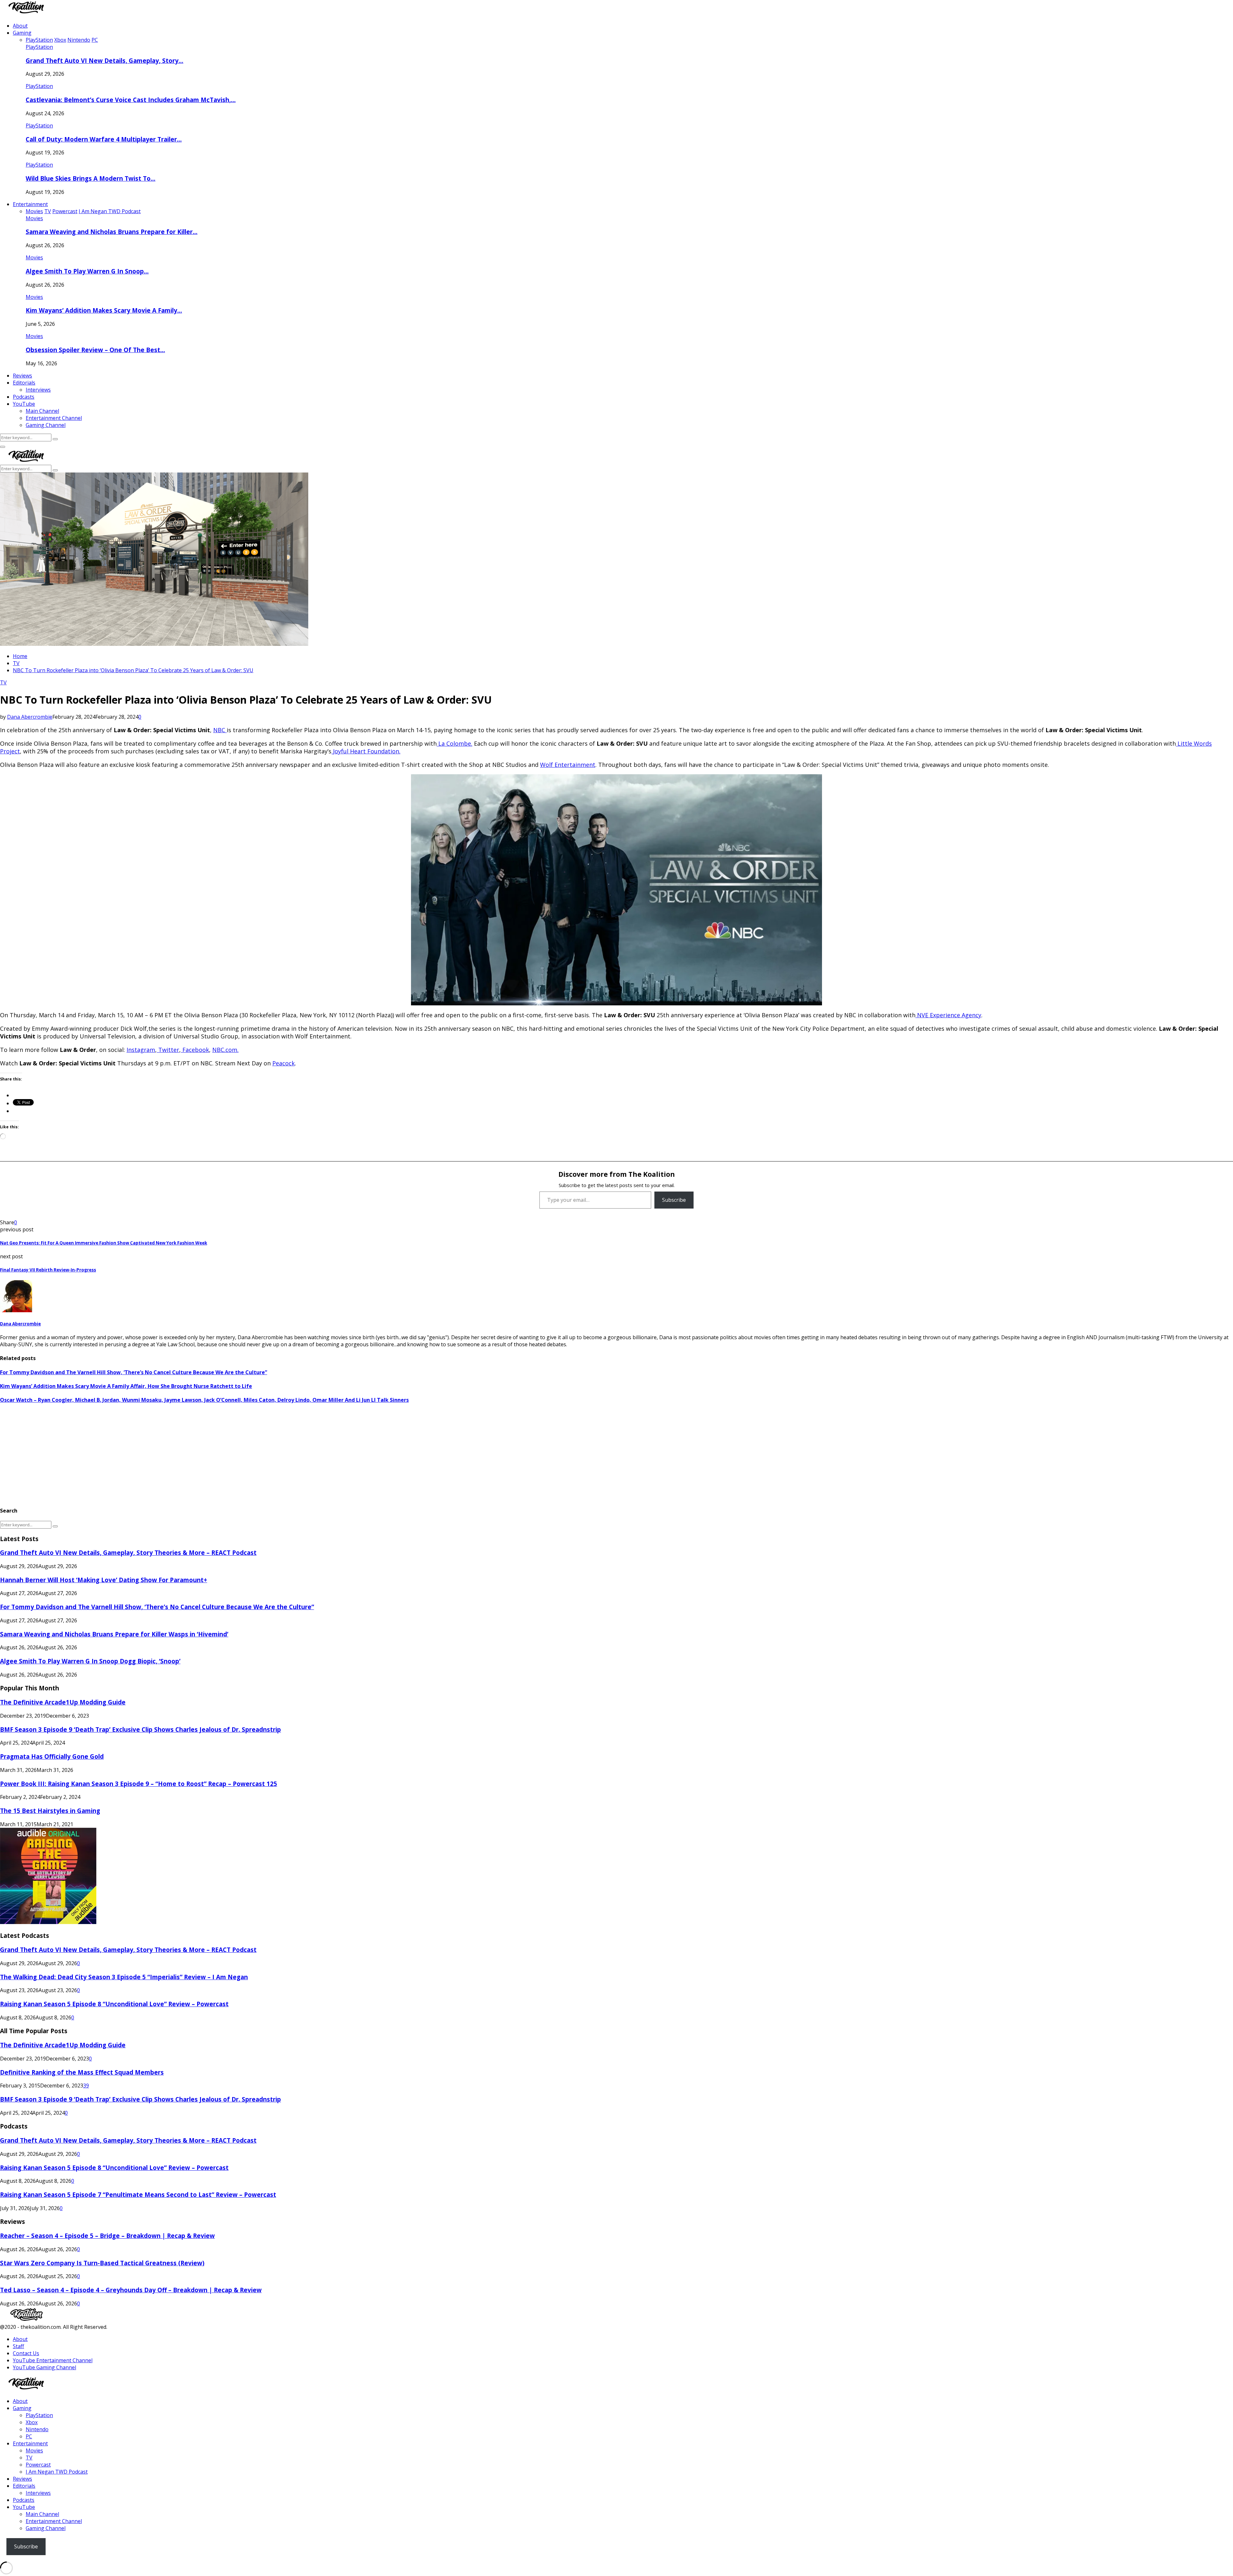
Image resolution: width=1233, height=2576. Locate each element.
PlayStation (39, 47)
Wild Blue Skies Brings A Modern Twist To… (91, 178)
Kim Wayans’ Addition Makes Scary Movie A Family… (104, 310)
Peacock (284, 1063)
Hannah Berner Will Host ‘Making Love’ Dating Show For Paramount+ (104, 1580)
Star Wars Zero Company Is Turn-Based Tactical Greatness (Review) (102, 2263)
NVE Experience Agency (949, 1015)
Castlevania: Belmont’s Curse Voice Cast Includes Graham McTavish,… (131, 100)
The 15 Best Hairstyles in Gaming (50, 1811)
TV (3, 682)
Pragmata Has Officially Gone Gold (52, 1756)
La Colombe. (455, 743)
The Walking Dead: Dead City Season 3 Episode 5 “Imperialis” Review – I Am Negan (124, 1977)
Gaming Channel (46, 425)
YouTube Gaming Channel (44, 2367)
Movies (34, 218)
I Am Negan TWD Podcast (57, 2472)
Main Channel (42, 411)
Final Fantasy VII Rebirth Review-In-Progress (48, 1270)
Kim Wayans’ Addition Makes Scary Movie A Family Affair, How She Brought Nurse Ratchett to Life (126, 1386)
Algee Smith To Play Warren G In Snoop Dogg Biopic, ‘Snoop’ (90, 1661)
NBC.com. (225, 1050)
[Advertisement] (193, 1455)
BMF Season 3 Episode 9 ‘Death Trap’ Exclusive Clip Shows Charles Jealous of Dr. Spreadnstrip (140, 1729)
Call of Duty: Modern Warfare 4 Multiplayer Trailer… (104, 139)
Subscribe (674, 1200)
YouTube (24, 404)
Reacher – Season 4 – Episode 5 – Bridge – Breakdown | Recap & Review (107, 2236)
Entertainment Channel (54, 418)
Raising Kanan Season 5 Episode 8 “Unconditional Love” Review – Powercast (114, 2004)
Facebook (195, 1050)
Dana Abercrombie (30, 717)
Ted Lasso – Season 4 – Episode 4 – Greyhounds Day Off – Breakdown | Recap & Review (131, 2290)
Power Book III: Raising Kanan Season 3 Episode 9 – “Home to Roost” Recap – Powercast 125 (139, 1784)
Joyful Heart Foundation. (367, 751)
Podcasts (24, 397)
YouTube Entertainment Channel (53, 2360)
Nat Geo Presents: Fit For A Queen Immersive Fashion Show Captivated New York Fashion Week (104, 1243)
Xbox (32, 2422)
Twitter (168, 1050)
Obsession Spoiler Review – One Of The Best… (95, 350)
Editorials (24, 383)
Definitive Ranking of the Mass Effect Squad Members (82, 2072)
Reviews (22, 376)
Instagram (141, 1050)
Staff (18, 2346)
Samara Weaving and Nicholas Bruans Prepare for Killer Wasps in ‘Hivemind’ (114, 1634)
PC (29, 2436)
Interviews (38, 390)
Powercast (38, 2465)
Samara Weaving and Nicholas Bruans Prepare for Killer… (112, 232)
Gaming (22, 33)
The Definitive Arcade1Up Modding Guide (63, 1702)
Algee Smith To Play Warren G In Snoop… (87, 271)
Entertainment (30, 204)
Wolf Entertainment (568, 765)
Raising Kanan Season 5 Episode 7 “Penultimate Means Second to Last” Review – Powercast (138, 2194)
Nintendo (37, 2429)
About (20, 26)
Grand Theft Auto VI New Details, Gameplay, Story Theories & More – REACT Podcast (128, 1553)
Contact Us (26, 2353)
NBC (220, 730)
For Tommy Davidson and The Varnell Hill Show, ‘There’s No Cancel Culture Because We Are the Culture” (134, 1372)
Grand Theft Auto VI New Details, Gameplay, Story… (105, 61)
